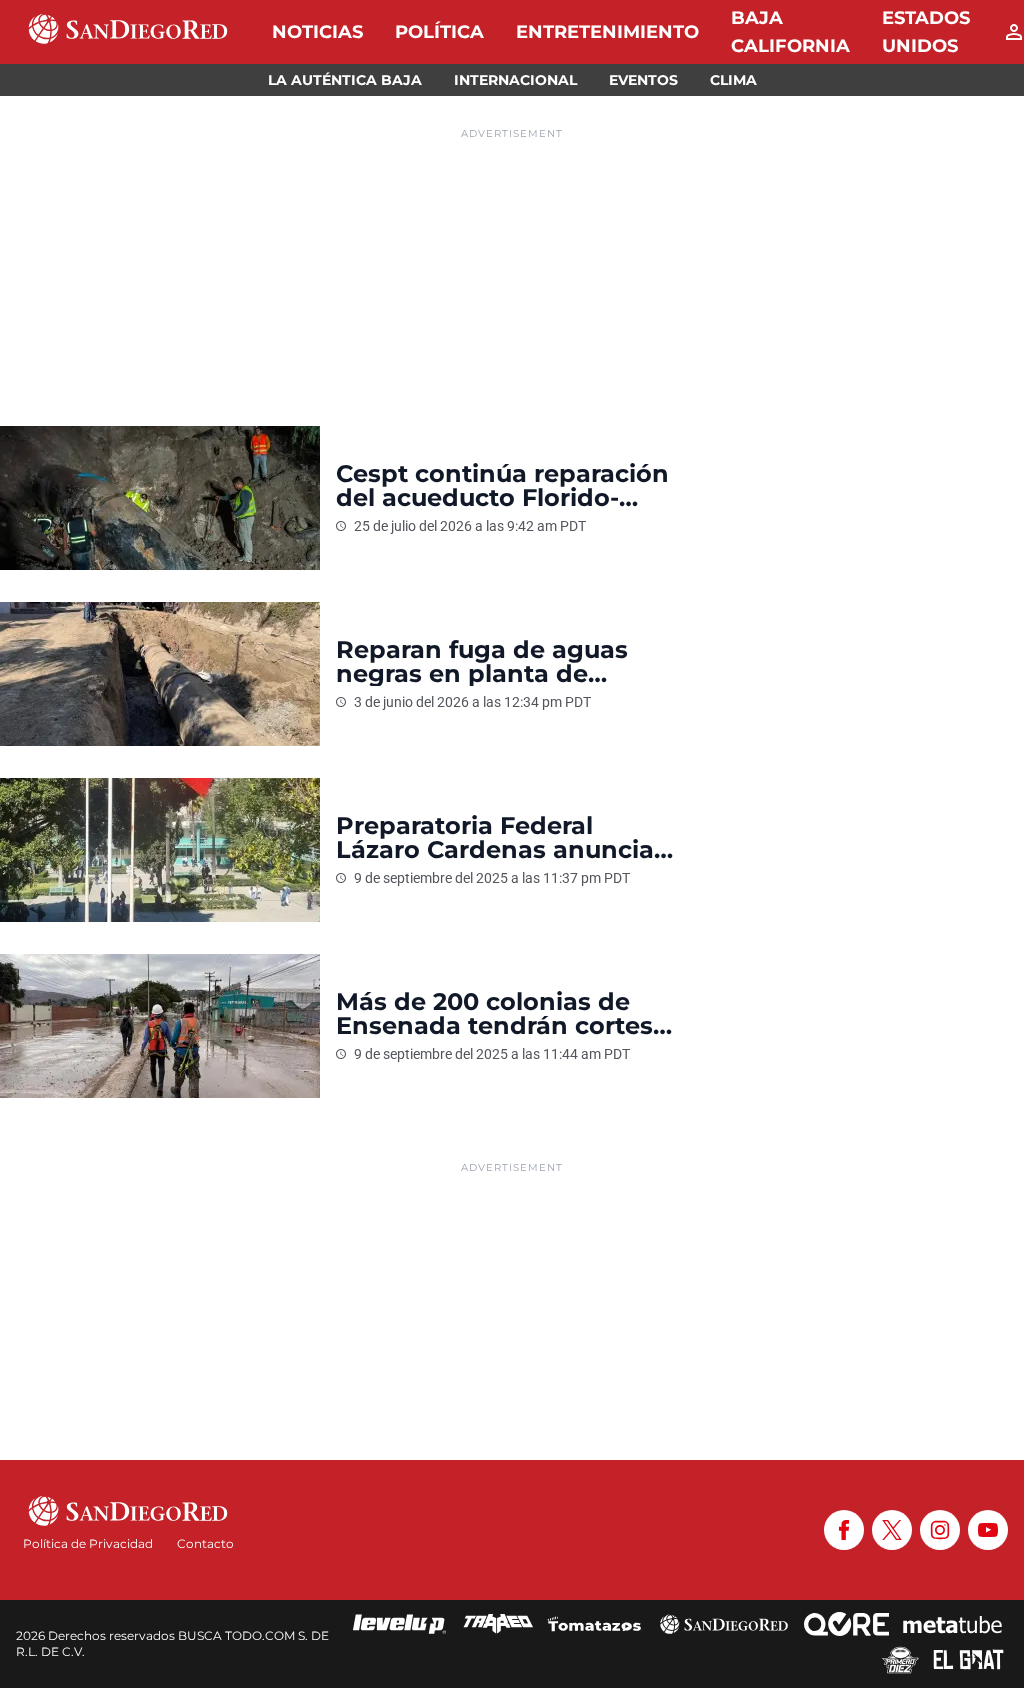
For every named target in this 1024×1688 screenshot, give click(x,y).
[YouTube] (988, 1530)
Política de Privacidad (88, 1543)
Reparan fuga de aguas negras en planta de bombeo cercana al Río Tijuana (482, 662)
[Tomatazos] (594, 1624)
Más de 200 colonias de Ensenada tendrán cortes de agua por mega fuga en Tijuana (503, 1014)
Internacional (515, 80)
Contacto (205, 1543)
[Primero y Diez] (900, 1660)
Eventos (643, 80)
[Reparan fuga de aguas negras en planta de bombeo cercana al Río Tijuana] (160, 674)
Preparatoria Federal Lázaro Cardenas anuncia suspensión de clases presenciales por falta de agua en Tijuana (495, 838)
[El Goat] (968, 1660)
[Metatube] (952, 1624)
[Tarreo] (498, 1624)
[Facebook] (844, 1530)
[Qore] (846, 1624)
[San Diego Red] (724, 1624)
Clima (733, 80)
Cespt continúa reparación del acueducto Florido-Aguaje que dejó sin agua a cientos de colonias (502, 486)
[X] (892, 1530)
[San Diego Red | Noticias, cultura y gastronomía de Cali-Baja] (128, 32)
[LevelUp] (400, 1624)
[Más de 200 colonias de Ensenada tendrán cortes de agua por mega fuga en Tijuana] (160, 1026)
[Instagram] (940, 1530)
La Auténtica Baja (345, 80)
